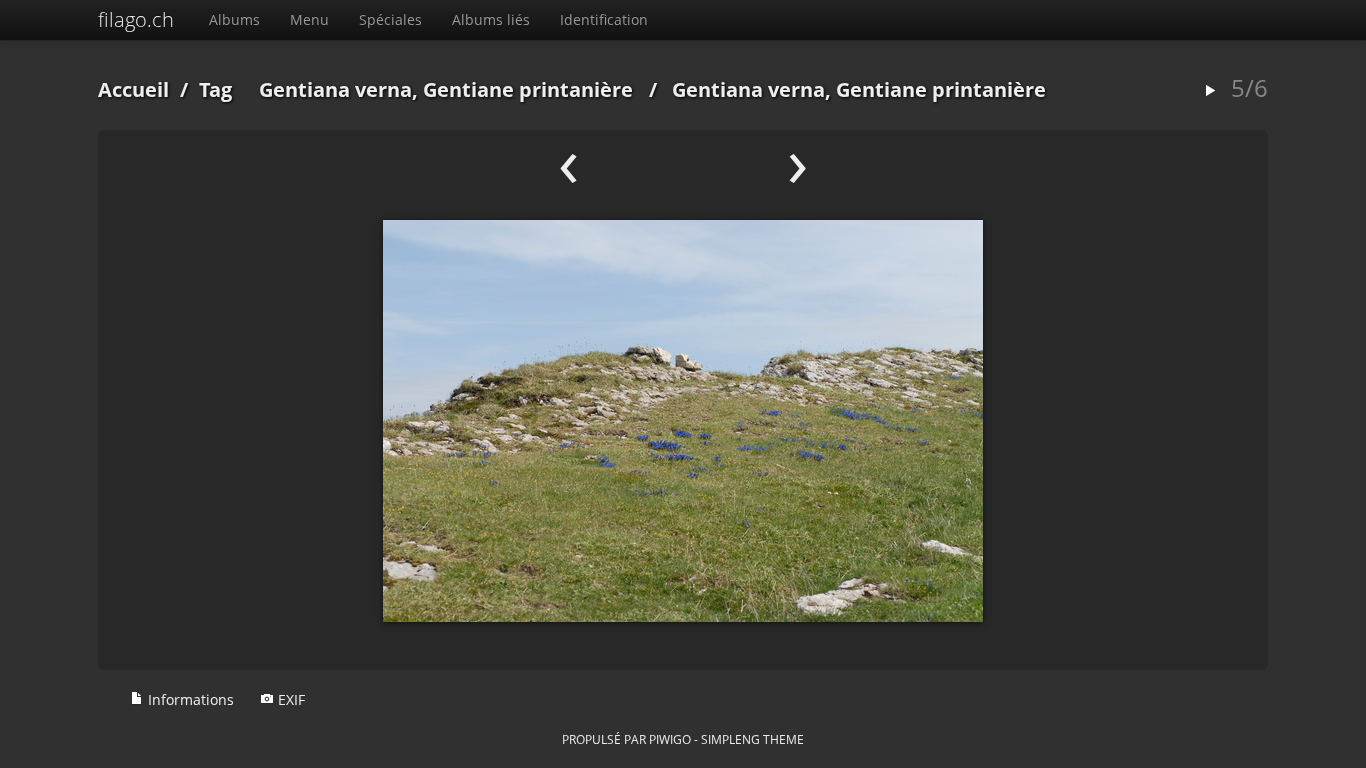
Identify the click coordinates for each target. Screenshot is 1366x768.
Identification (604, 19)
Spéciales (390, 19)
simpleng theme (752, 739)
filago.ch (136, 19)
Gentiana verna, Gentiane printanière (446, 89)
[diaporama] (1210, 91)
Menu (309, 19)
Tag (215, 89)
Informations (189, 699)
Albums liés (491, 19)
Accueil (133, 89)
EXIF (289, 699)
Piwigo (670, 739)
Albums (234, 19)
